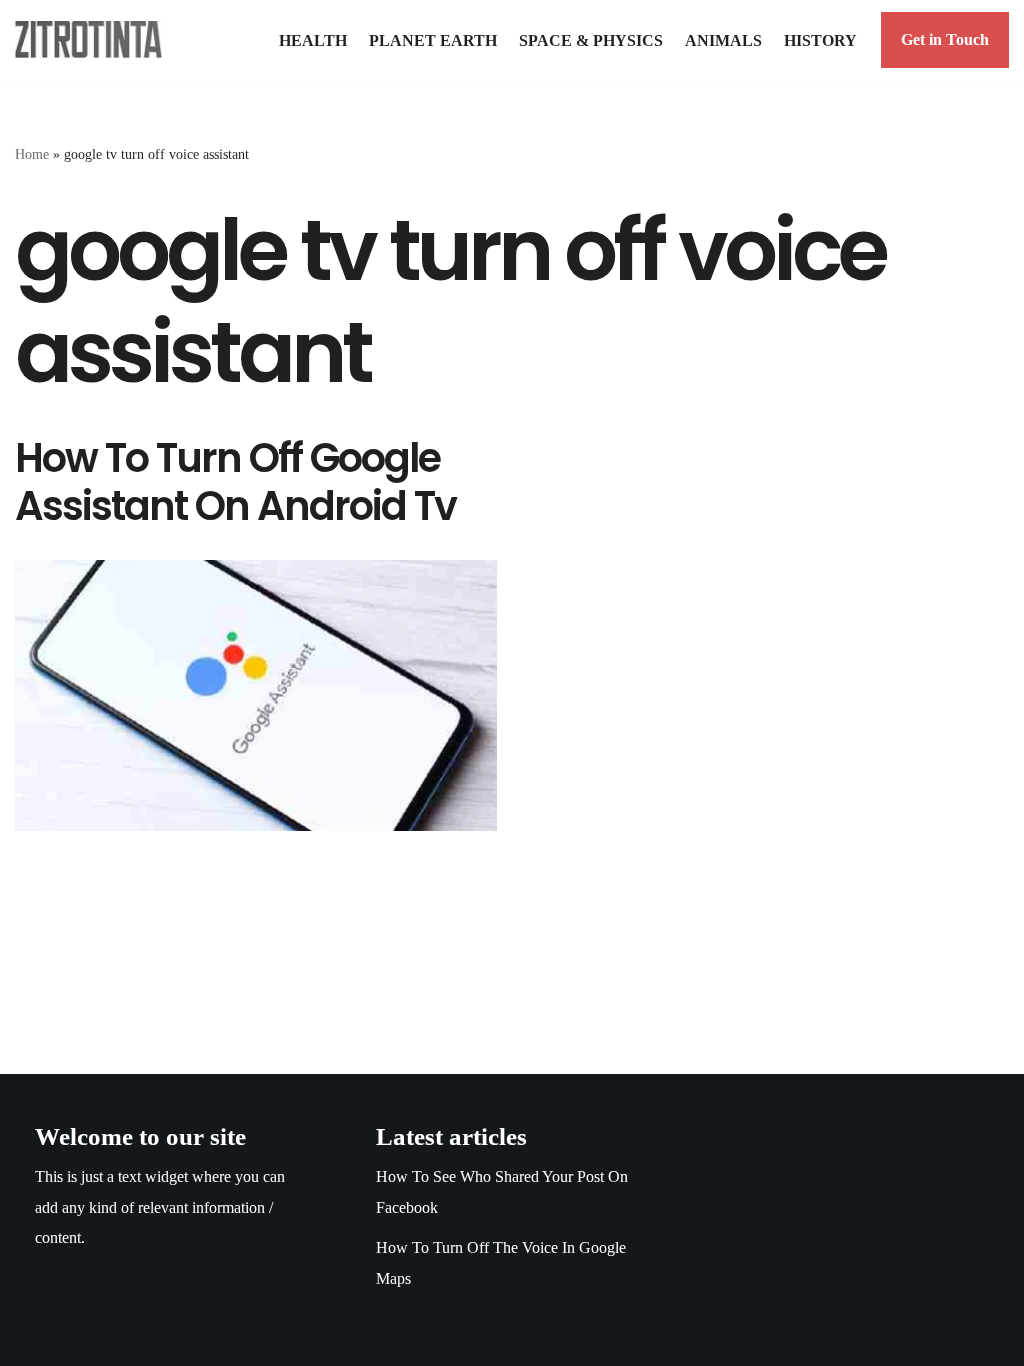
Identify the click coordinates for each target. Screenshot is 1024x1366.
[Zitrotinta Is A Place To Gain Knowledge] (93, 39)
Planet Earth (433, 40)
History (820, 40)
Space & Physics (591, 40)
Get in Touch (945, 39)
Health (313, 40)
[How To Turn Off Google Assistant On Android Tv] (256, 695)
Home (32, 154)
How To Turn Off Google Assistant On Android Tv (235, 482)
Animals (723, 40)
